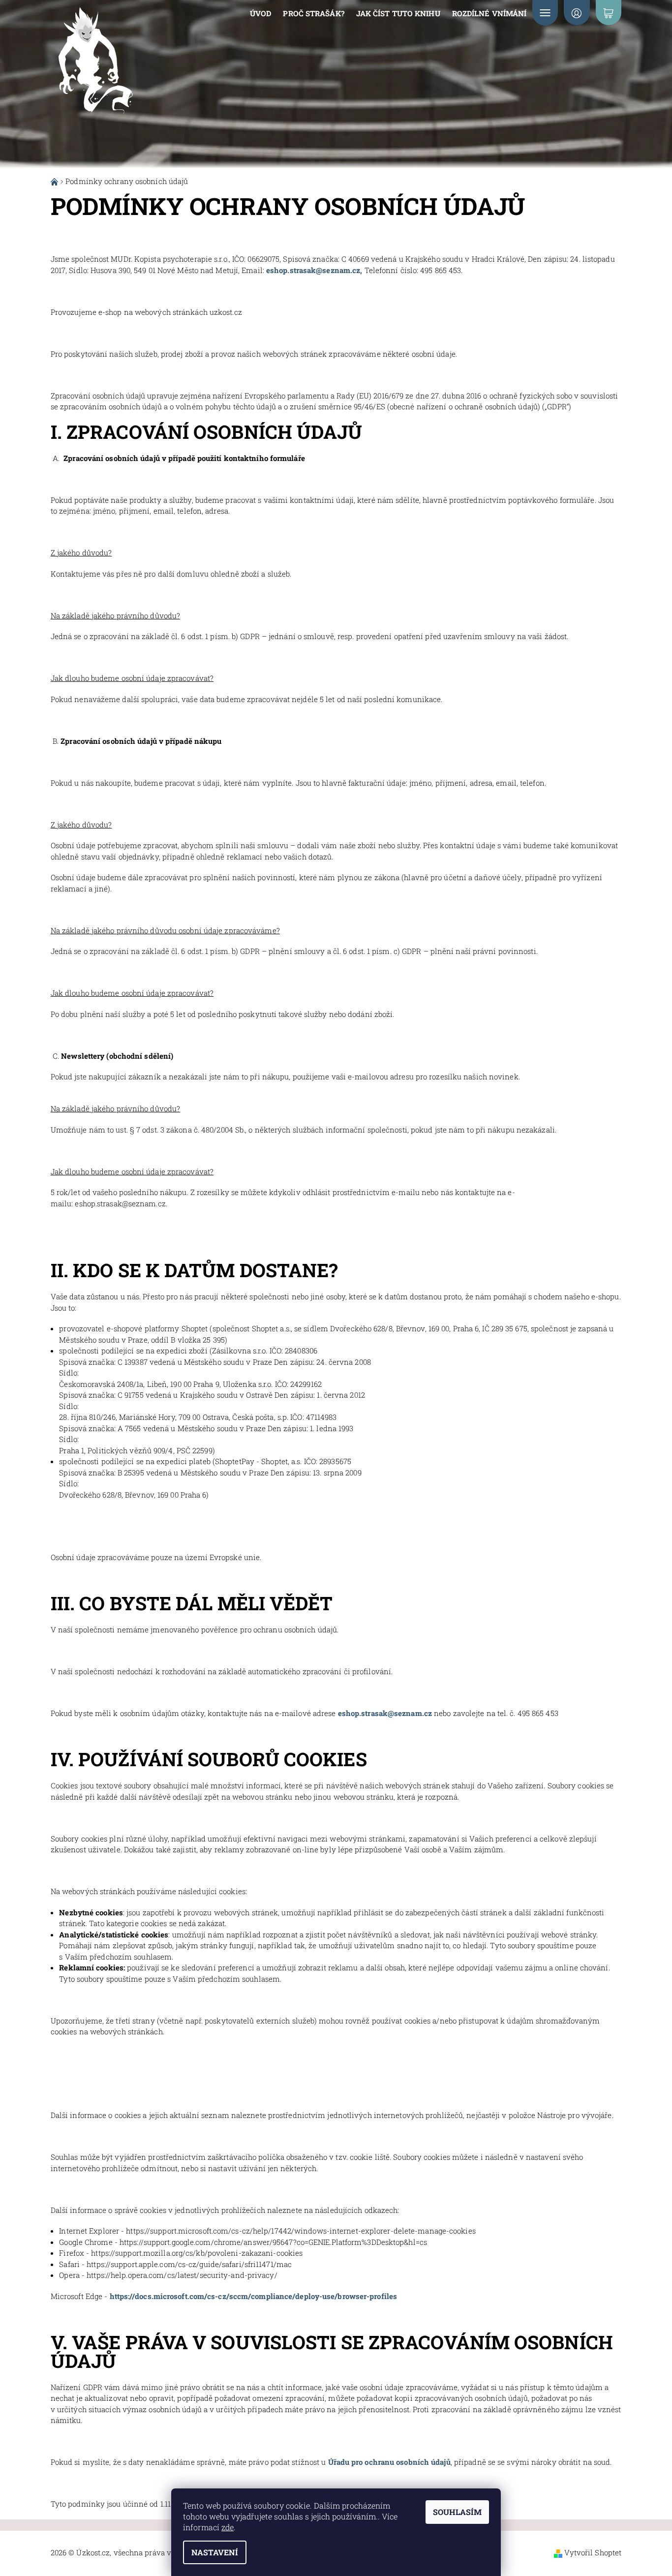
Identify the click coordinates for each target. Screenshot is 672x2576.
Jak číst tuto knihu (398, 13)
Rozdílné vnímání (489, 13)
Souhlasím (457, 2512)
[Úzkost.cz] (95, 62)
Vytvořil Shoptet (593, 2552)
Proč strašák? (313, 13)
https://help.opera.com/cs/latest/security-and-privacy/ (182, 2275)
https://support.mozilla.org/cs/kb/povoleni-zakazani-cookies (197, 2253)
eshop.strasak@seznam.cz (385, 1713)
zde (228, 2527)
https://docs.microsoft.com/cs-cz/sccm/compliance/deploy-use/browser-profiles (254, 2296)
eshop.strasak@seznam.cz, (314, 270)
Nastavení (215, 2552)
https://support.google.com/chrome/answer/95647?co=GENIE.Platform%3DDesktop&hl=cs (273, 2242)
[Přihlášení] (577, 13)
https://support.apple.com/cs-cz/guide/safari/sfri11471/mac (189, 2264)
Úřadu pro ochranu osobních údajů (389, 2462)
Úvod (260, 13)
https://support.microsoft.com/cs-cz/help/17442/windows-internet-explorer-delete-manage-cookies (301, 2231)
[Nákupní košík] (609, 13)
